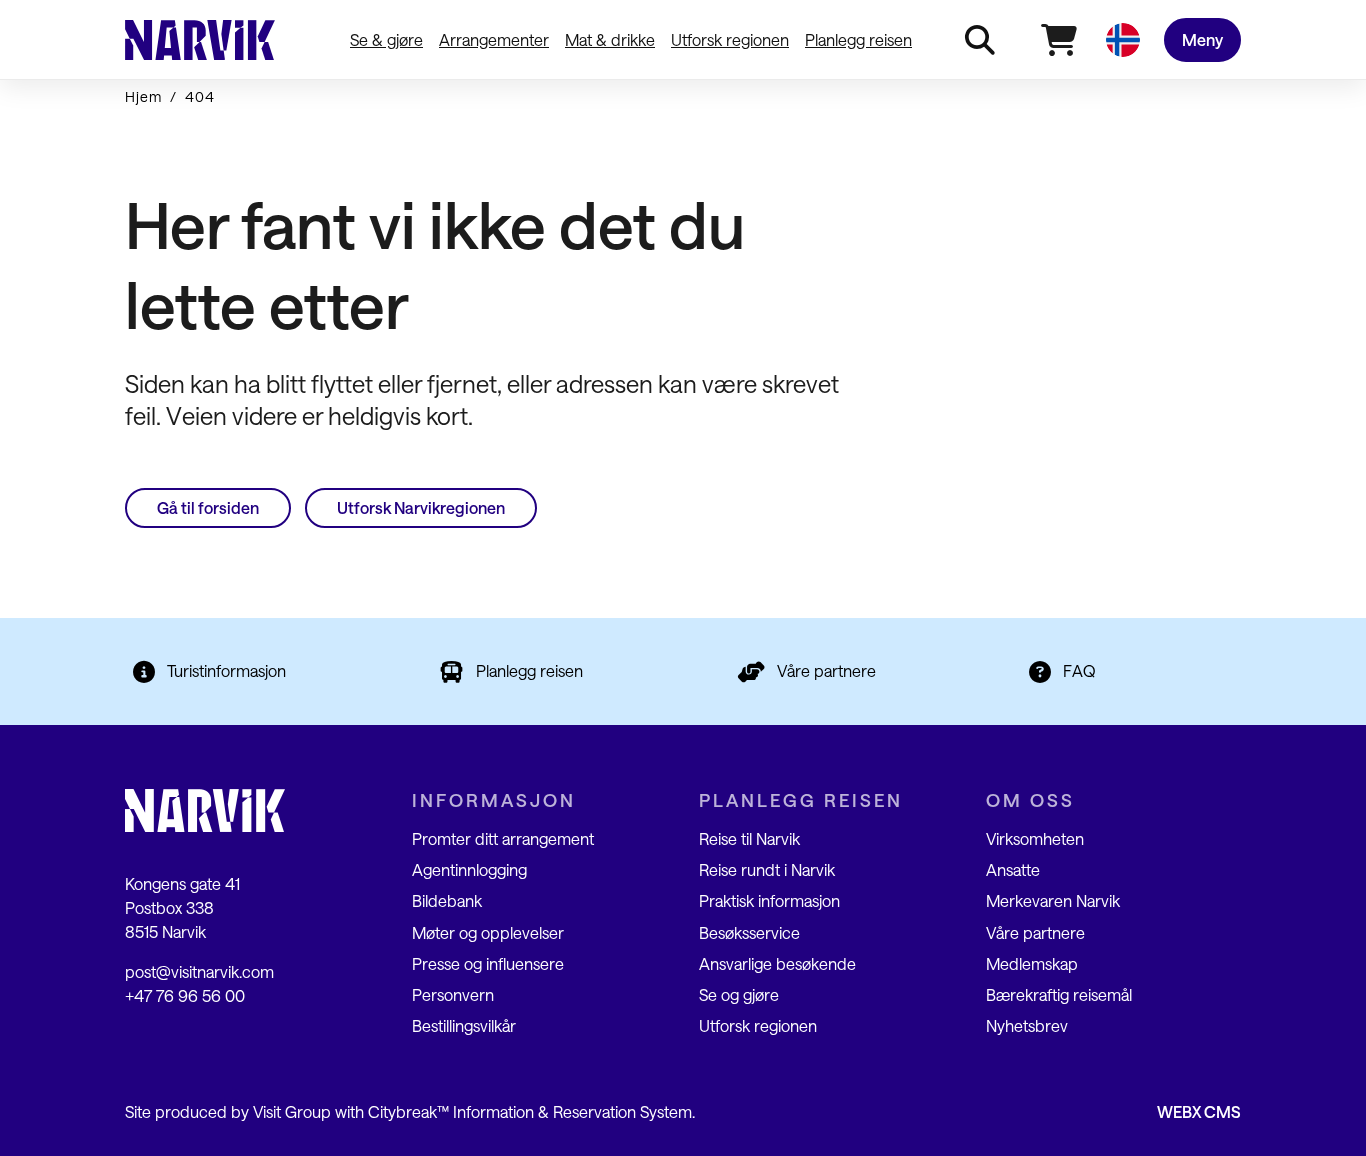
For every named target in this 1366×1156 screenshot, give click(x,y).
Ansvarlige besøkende (777, 963)
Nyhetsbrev (1027, 1025)
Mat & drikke (610, 39)
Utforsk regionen (730, 39)
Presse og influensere (488, 963)
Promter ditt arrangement (503, 838)
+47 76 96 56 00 (185, 995)
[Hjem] (200, 40)
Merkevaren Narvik (1053, 900)
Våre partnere (826, 670)
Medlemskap (1032, 963)
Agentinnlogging (469, 869)
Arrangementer (494, 39)
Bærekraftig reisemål (1059, 994)
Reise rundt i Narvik (767, 869)
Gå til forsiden (208, 507)
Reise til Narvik (749, 838)
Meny (1202, 39)
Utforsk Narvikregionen (421, 507)
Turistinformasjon (226, 670)
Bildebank (447, 900)
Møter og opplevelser (488, 932)
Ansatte (1013, 869)
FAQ (1079, 670)
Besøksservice (749, 932)
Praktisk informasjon (769, 900)
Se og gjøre (739, 994)
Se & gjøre (386, 39)
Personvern (453, 994)
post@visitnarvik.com (199, 971)
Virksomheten (1035, 838)
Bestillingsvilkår (464, 1025)
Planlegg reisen (858, 39)
